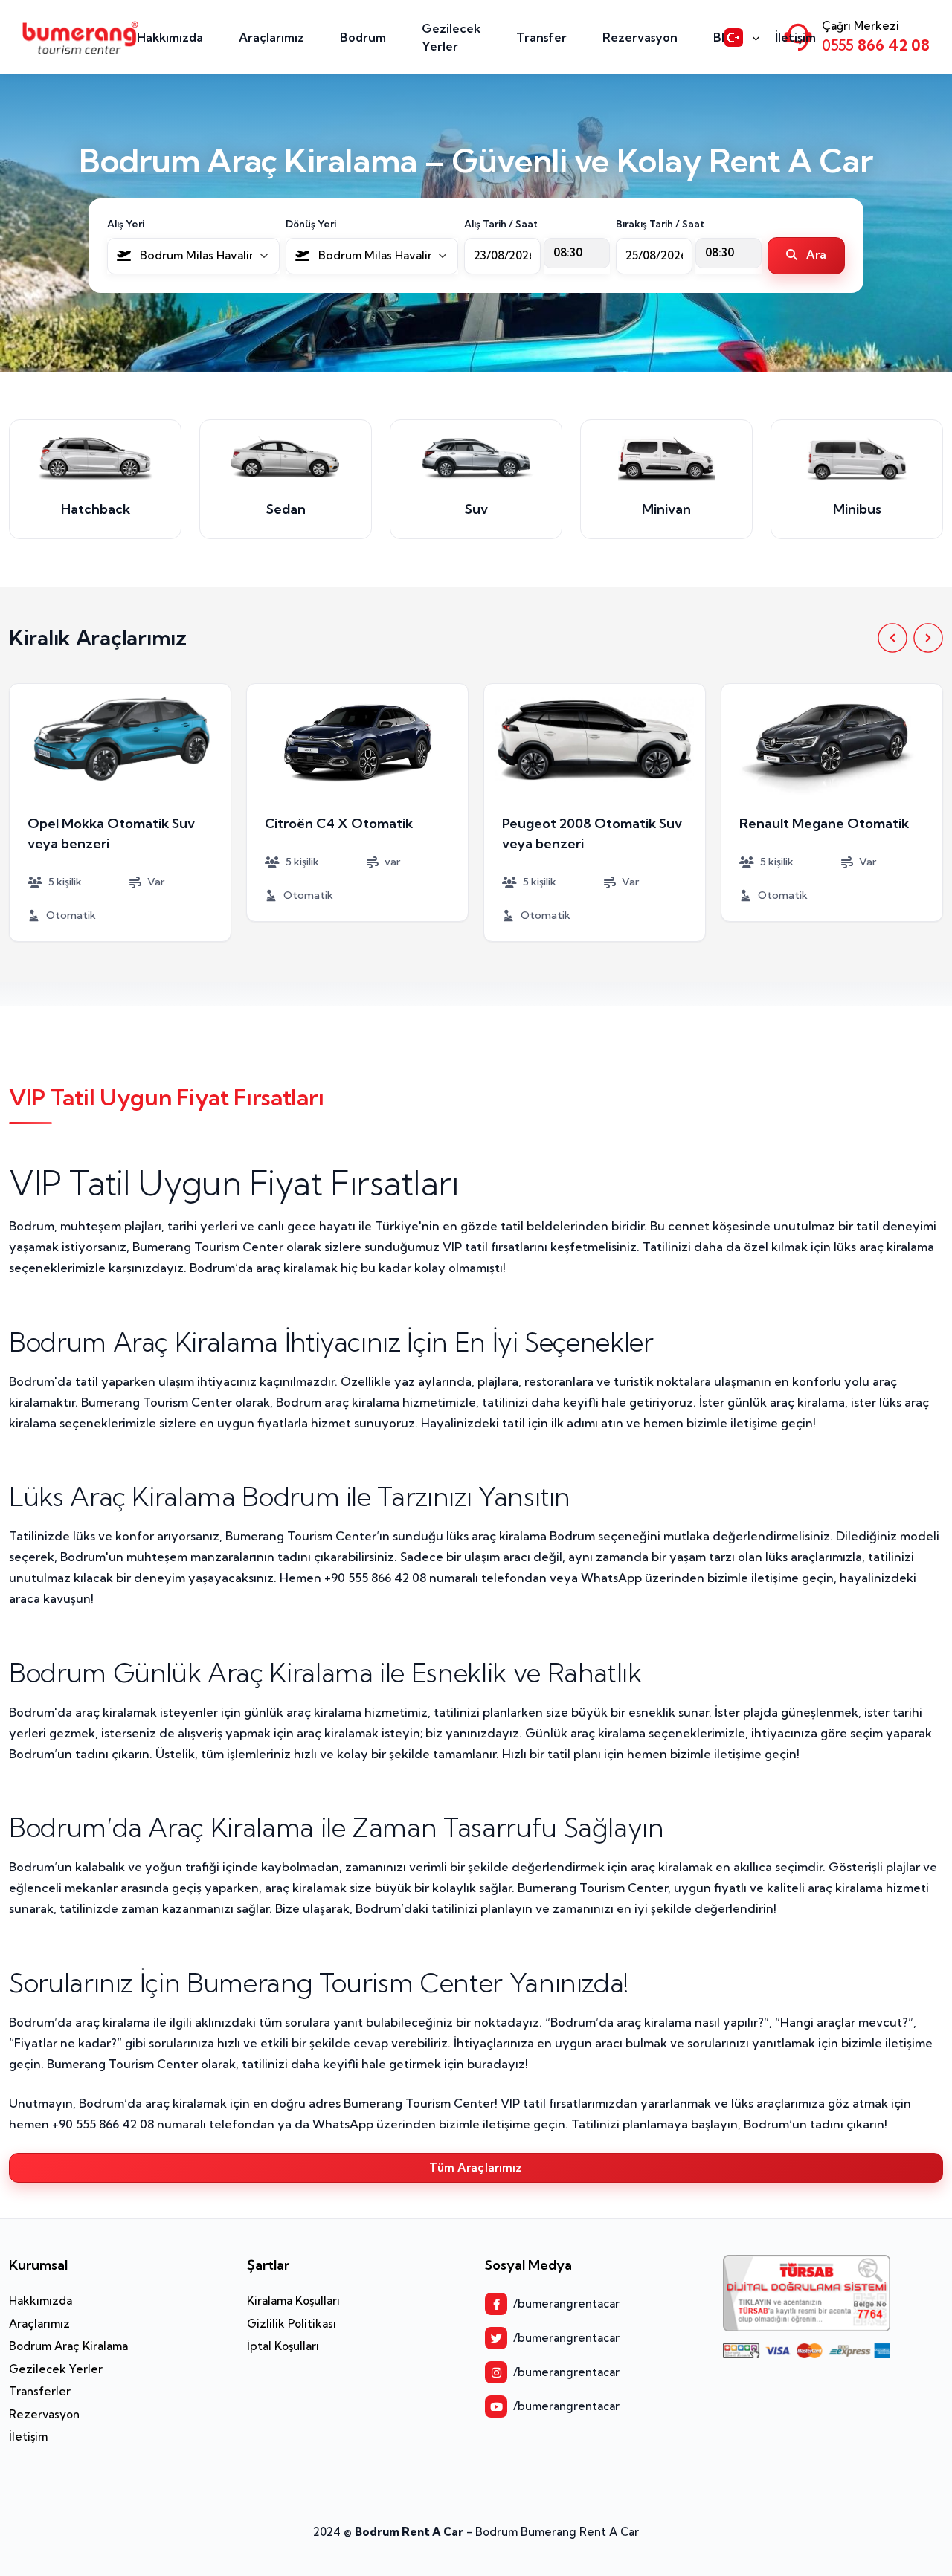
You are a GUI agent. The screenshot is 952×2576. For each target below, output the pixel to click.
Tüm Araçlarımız (476, 2167)
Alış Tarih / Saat (501, 224)
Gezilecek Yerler (451, 37)
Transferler (40, 2391)
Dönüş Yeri (311, 224)
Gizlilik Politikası (292, 2324)
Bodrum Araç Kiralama (68, 2346)
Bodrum (363, 37)
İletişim (795, 37)
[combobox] (193, 256)
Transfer (541, 37)
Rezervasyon (640, 37)
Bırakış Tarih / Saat (660, 224)
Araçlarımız (271, 37)
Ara (815, 255)
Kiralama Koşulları (293, 2301)
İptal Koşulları (283, 2346)
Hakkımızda (170, 37)
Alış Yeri (126, 224)
